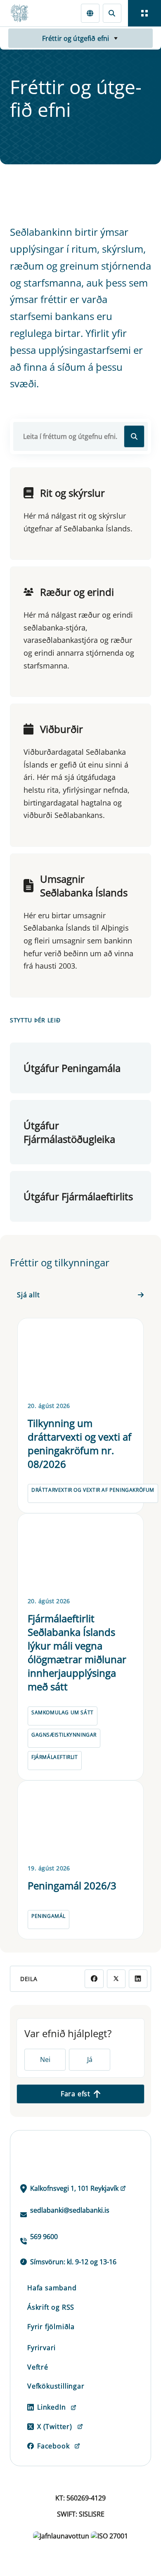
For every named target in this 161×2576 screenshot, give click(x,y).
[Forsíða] (23, 13)
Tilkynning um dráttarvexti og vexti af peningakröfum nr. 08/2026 (79, 1443)
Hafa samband (52, 2288)
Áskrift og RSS (51, 2307)
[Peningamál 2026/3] (80, 1821)
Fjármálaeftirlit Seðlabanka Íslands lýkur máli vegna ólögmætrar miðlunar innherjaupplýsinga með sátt (77, 1652)
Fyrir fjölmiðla (51, 2327)
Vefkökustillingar (56, 2386)
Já (90, 2059)
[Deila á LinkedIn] (138, 1979)
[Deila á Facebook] (94, 1979)
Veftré (38, 2367)
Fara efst (76, 2094)
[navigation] (144, 13)
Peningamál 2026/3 (72, 1885)
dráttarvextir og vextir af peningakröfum (93, 1490)
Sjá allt (28, 1295)
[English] (90, 13)
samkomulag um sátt (63, 1712)
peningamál (49, 1916)
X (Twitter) (55, 2427)
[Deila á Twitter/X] (116, 1979)
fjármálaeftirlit (55, 1757)
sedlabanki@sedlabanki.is (70, 2210)
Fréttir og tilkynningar (60, 1263)
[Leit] (112, 13)
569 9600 (44, 2237)
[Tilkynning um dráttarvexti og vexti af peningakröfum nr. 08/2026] (80, 1358)
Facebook (53, 2446)
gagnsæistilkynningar (64, 1735)
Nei (45, 2059)
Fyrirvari (41, 2348)
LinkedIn (51, 2407)
